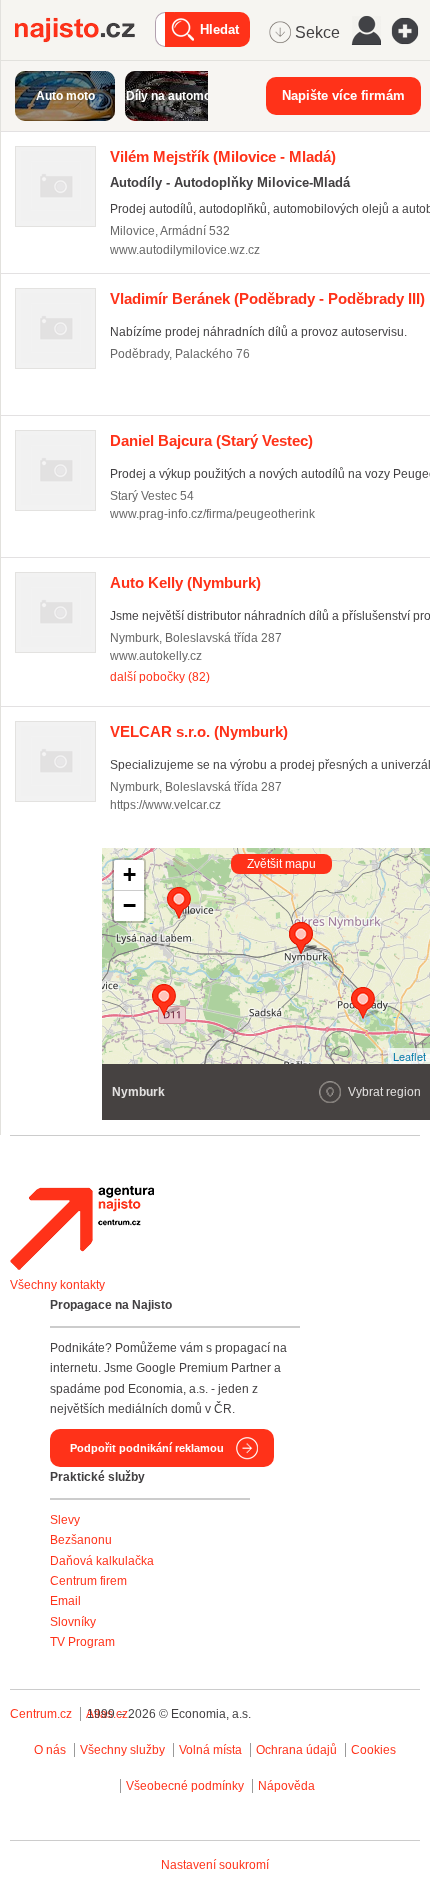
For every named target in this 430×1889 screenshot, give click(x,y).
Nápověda (286, 1786)
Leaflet (409, 1056)
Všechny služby (124, 1750)
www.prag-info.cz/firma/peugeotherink (212, 514)
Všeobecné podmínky (185, 1786)
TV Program (82, 1642)
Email (65, 1601)
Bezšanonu (81, 1540)
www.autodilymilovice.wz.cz (185, 250)
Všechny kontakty (57, 1285)
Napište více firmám (343, 95)
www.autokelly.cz (156, 656)
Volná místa (210, 1750)
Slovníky (73, 1622)
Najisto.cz (85, 30)
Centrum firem (88, 1581)
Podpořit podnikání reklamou (147, 1448)
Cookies (373, 1750)
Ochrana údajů (296, 1750)
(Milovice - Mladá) (223, 156)
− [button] (129, 905)
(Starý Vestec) (211, 440)
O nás (50, 1750)
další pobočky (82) (160, 677)
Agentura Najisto (82, 1228)
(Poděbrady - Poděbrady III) (267, 298)
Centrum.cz (41, 1714)
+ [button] (129, 874)
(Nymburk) (185, 582)
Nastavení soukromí (215, 1865)
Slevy (65, 1520)
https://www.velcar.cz (165, 805)
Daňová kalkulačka (102, 1561)
